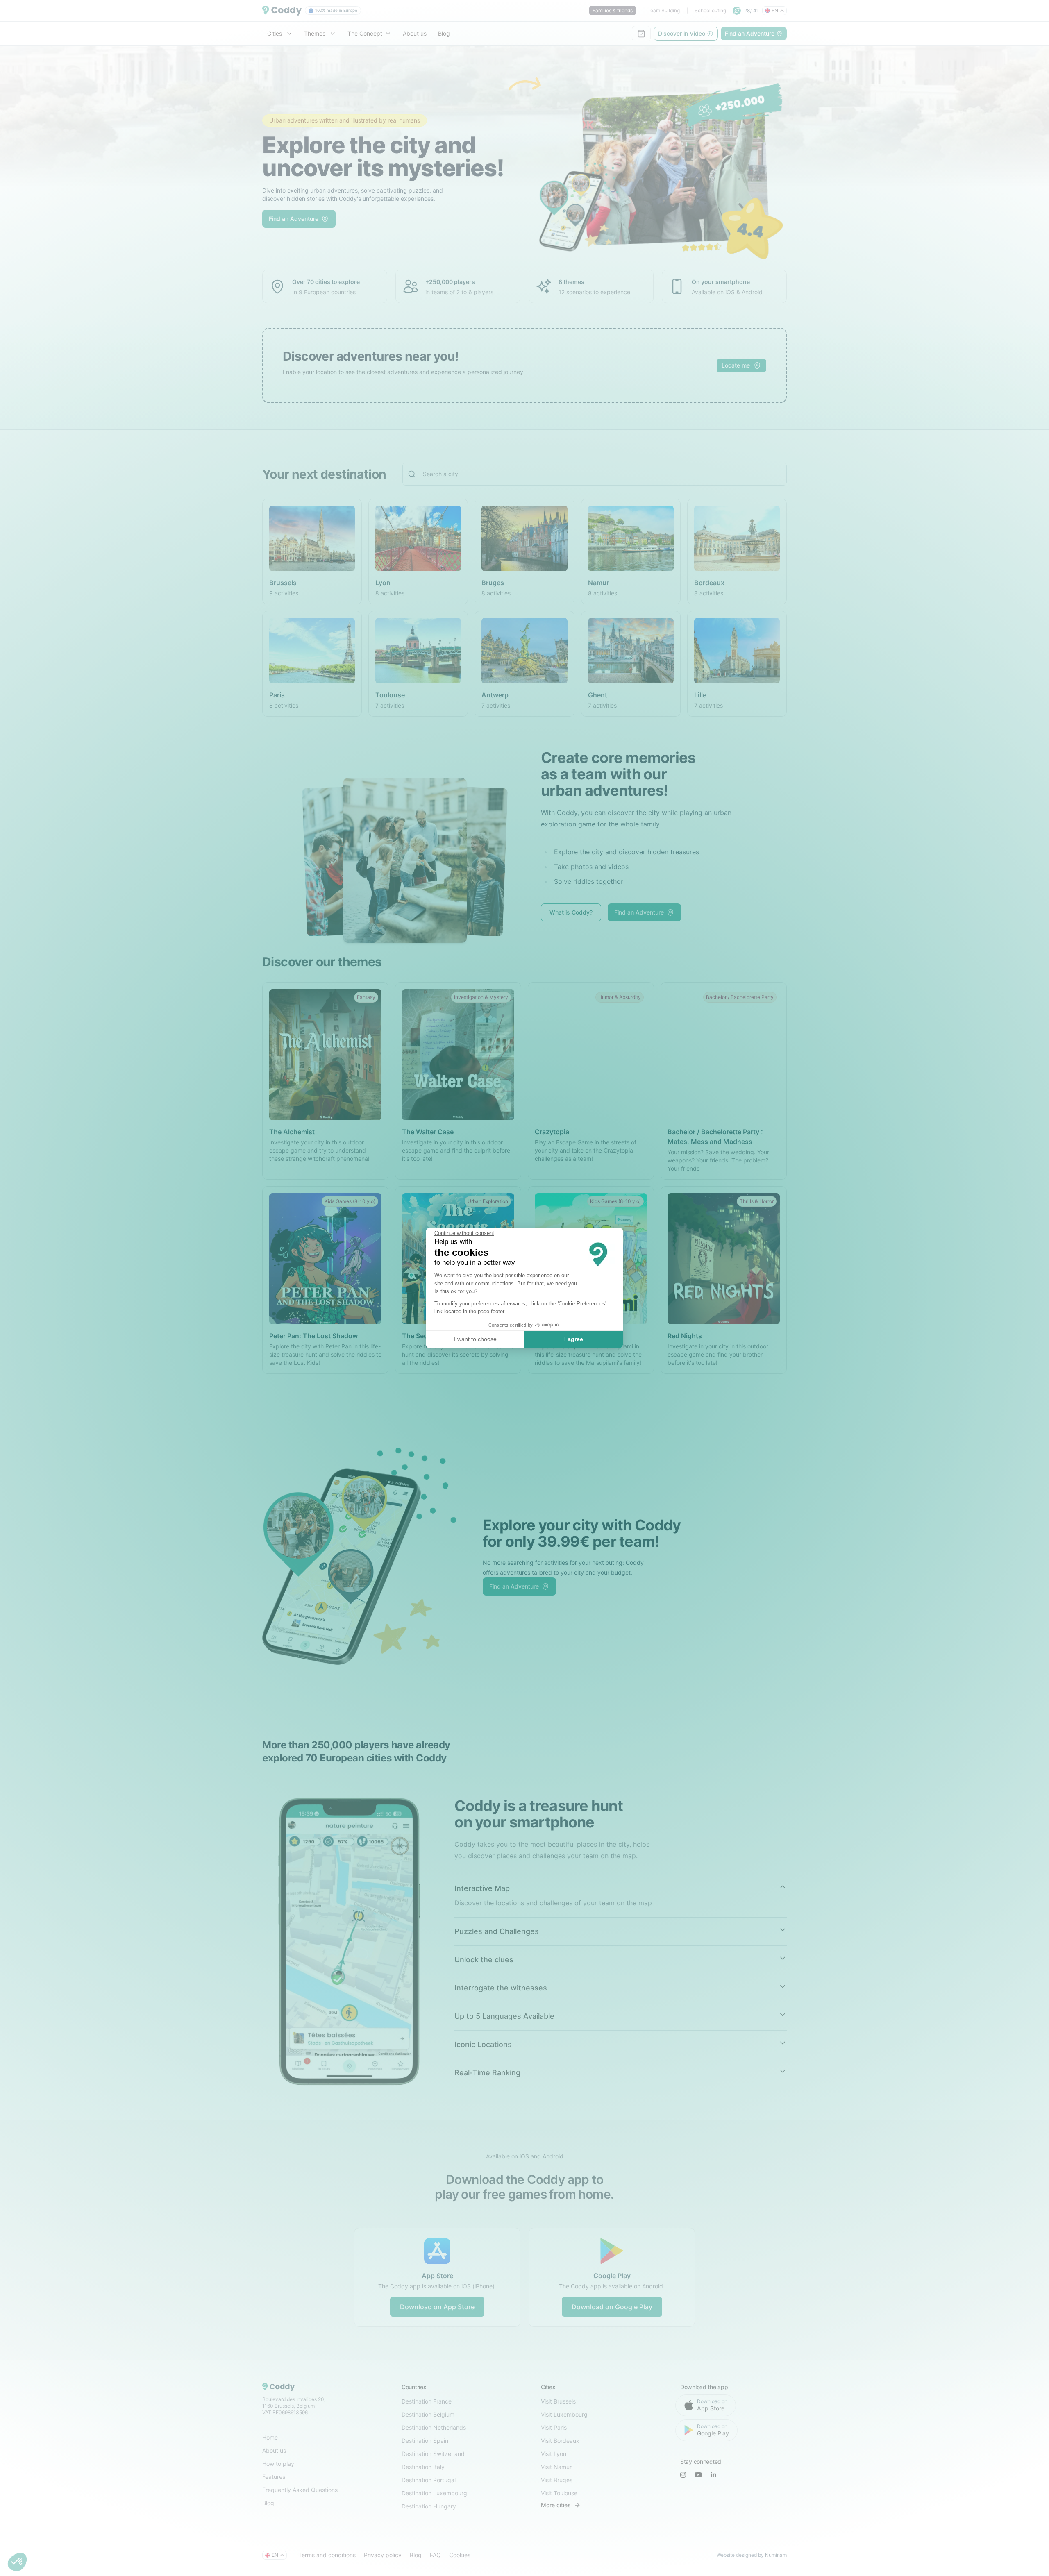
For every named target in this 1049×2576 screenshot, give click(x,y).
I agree (574, 1339)
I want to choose (475, 1339)
